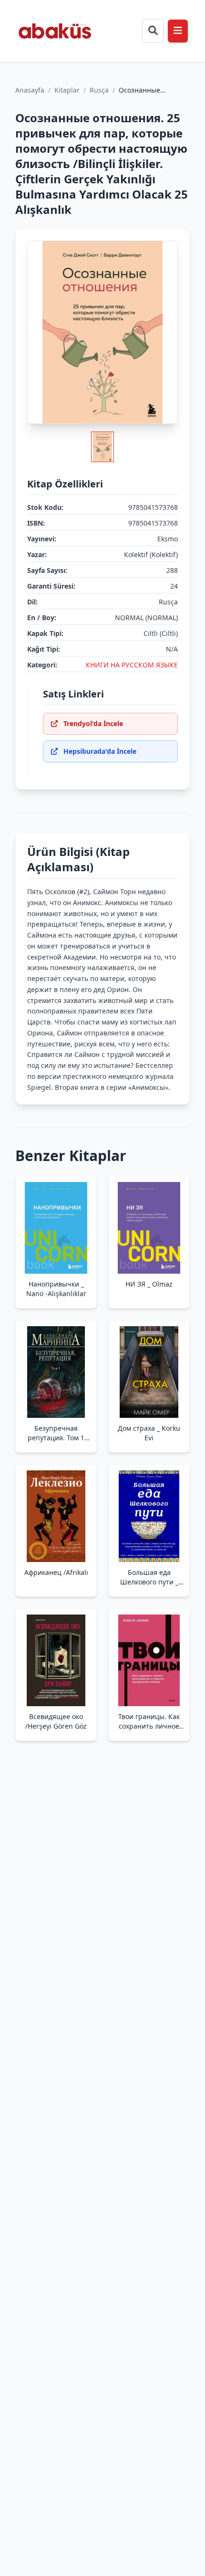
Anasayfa (30, 90)
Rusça (99, 90)
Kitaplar (67, 90)
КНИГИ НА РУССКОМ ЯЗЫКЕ (132, 665)
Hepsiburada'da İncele (100, 751)
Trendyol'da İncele (93, 723)
